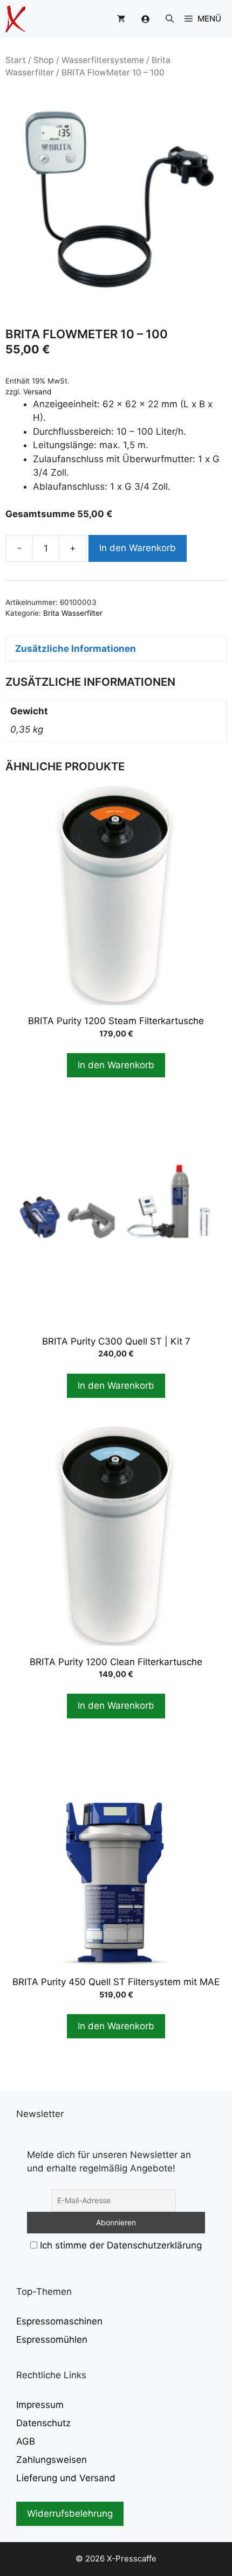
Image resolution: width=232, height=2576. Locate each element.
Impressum (40, 2405)
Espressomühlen (52, 2340)
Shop (44, 60)
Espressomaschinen (59, 2321)
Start (16, 60)
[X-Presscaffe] (15, 19)
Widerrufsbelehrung (70, 2514)
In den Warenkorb (138, 548)
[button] (170, 19)
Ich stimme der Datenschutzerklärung (121, 2245)
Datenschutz (43, 2423)
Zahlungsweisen (52, 2460)
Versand (37, 392)
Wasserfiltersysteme (103, 60)
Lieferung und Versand (66, 2478)
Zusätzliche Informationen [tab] (76, 649)
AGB (26, 2441)
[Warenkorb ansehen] (121, 19)
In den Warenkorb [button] (116, 1065)
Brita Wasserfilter (73, 613)
